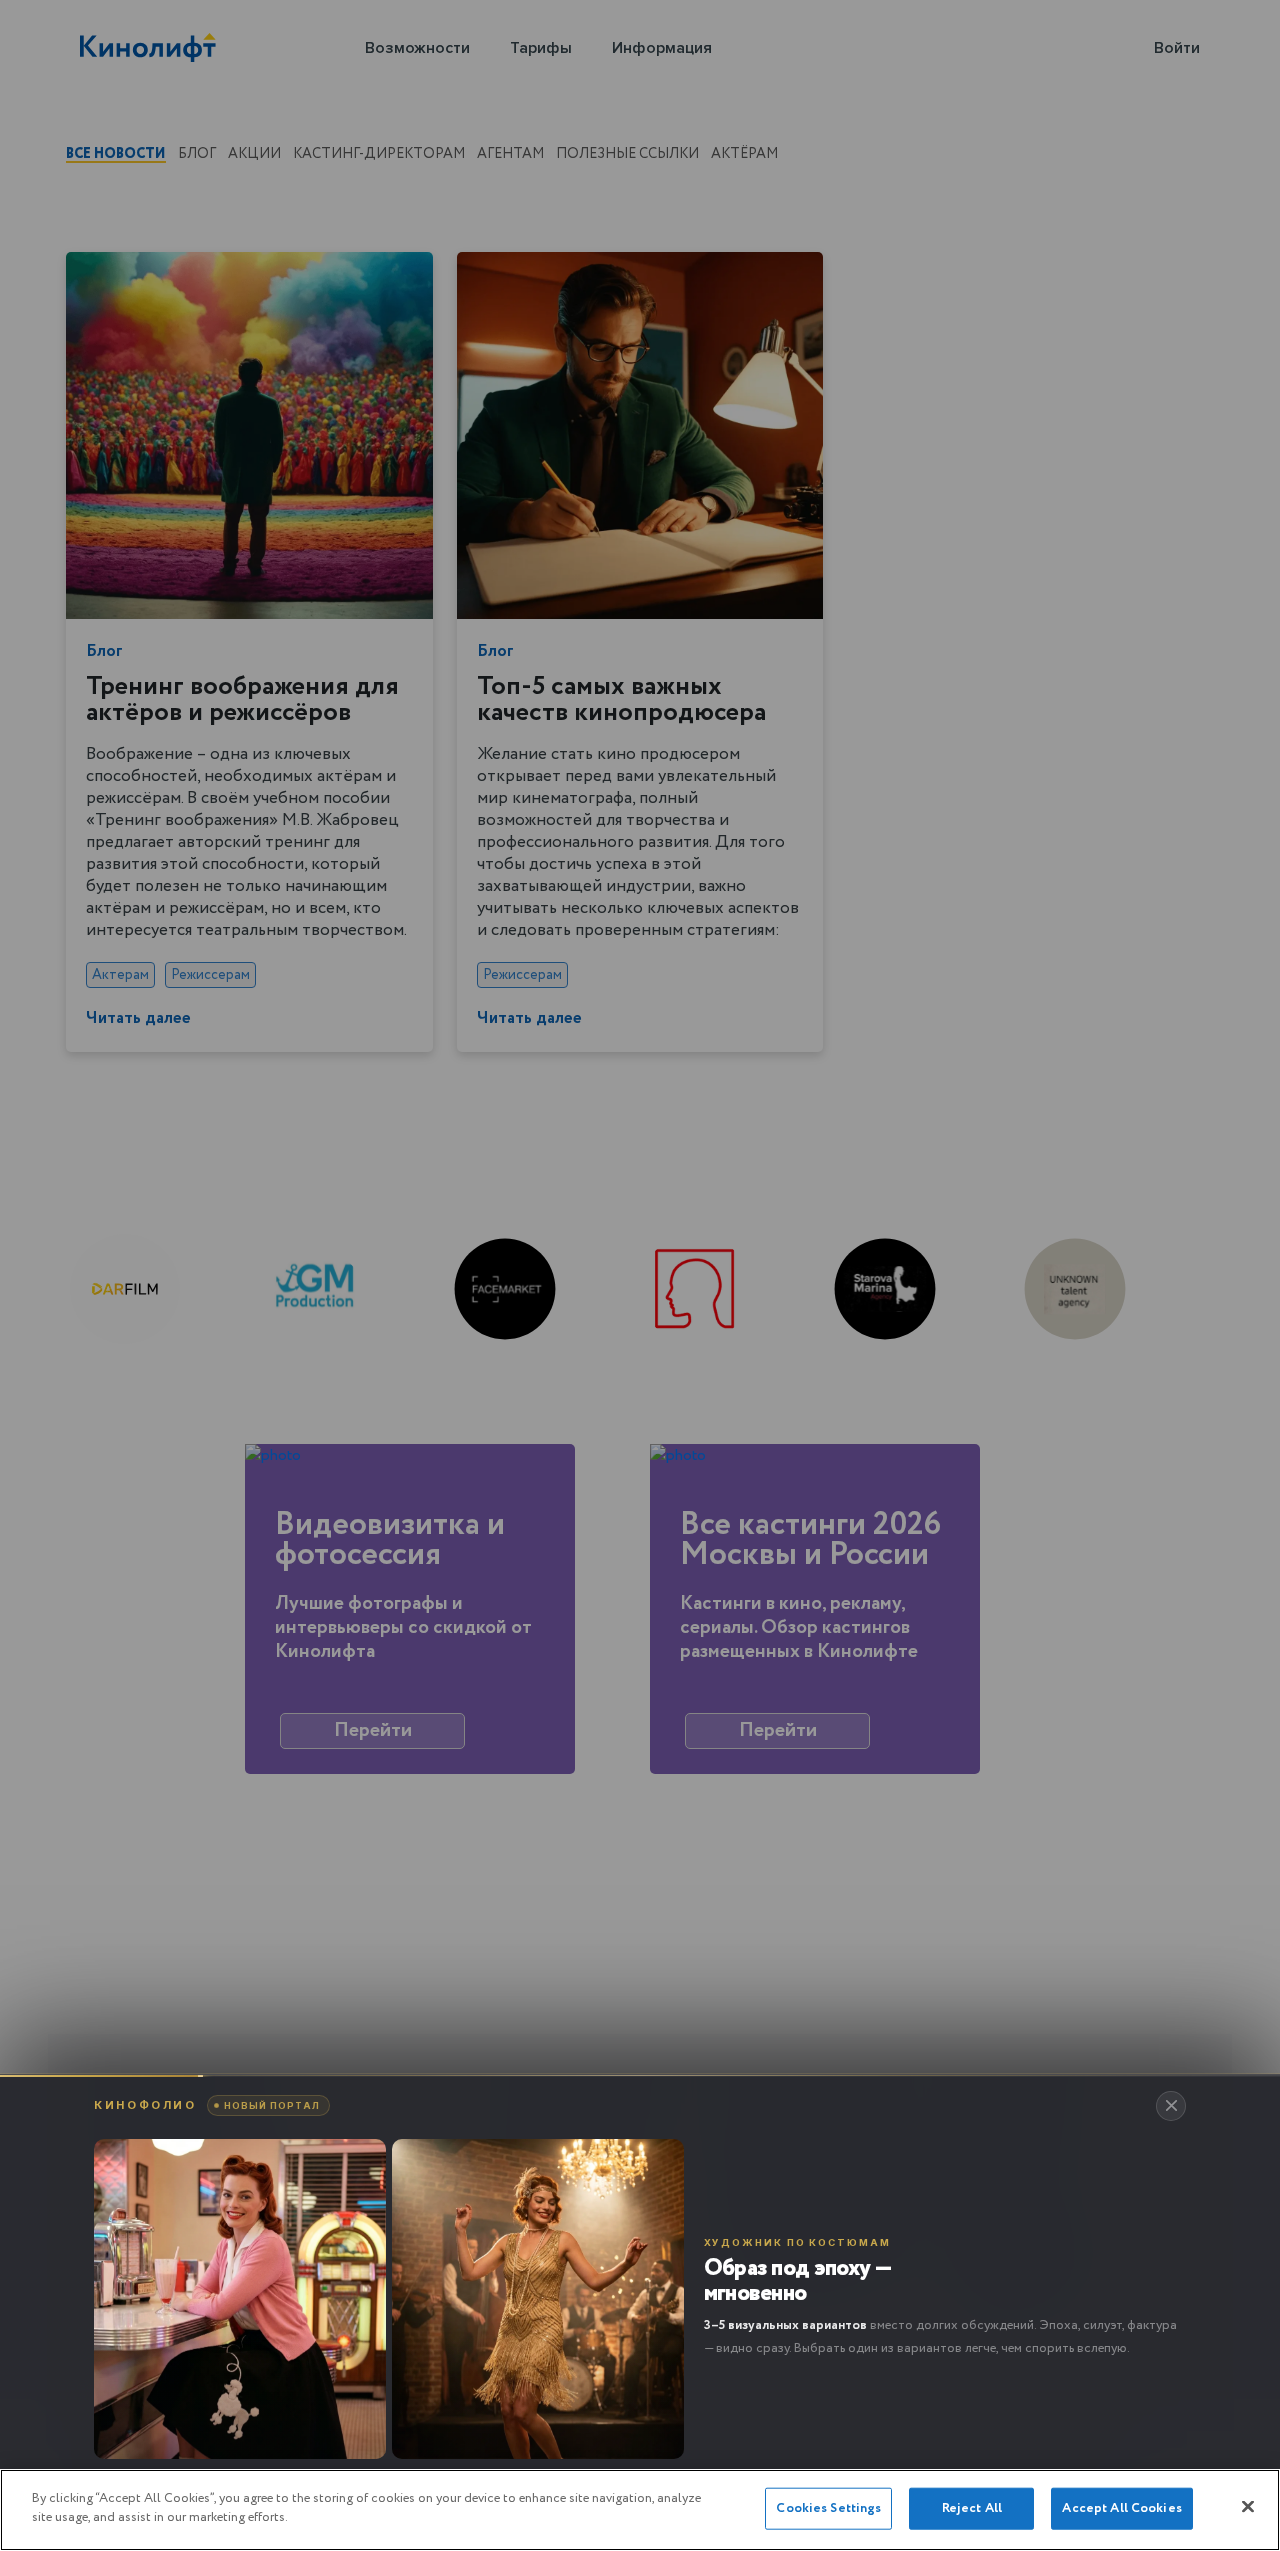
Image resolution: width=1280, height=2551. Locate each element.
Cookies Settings (828, 2508)
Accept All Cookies (1121, 2508)
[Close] (1248, 2506)
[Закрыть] (1171, 2106)
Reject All (972, 2508)
